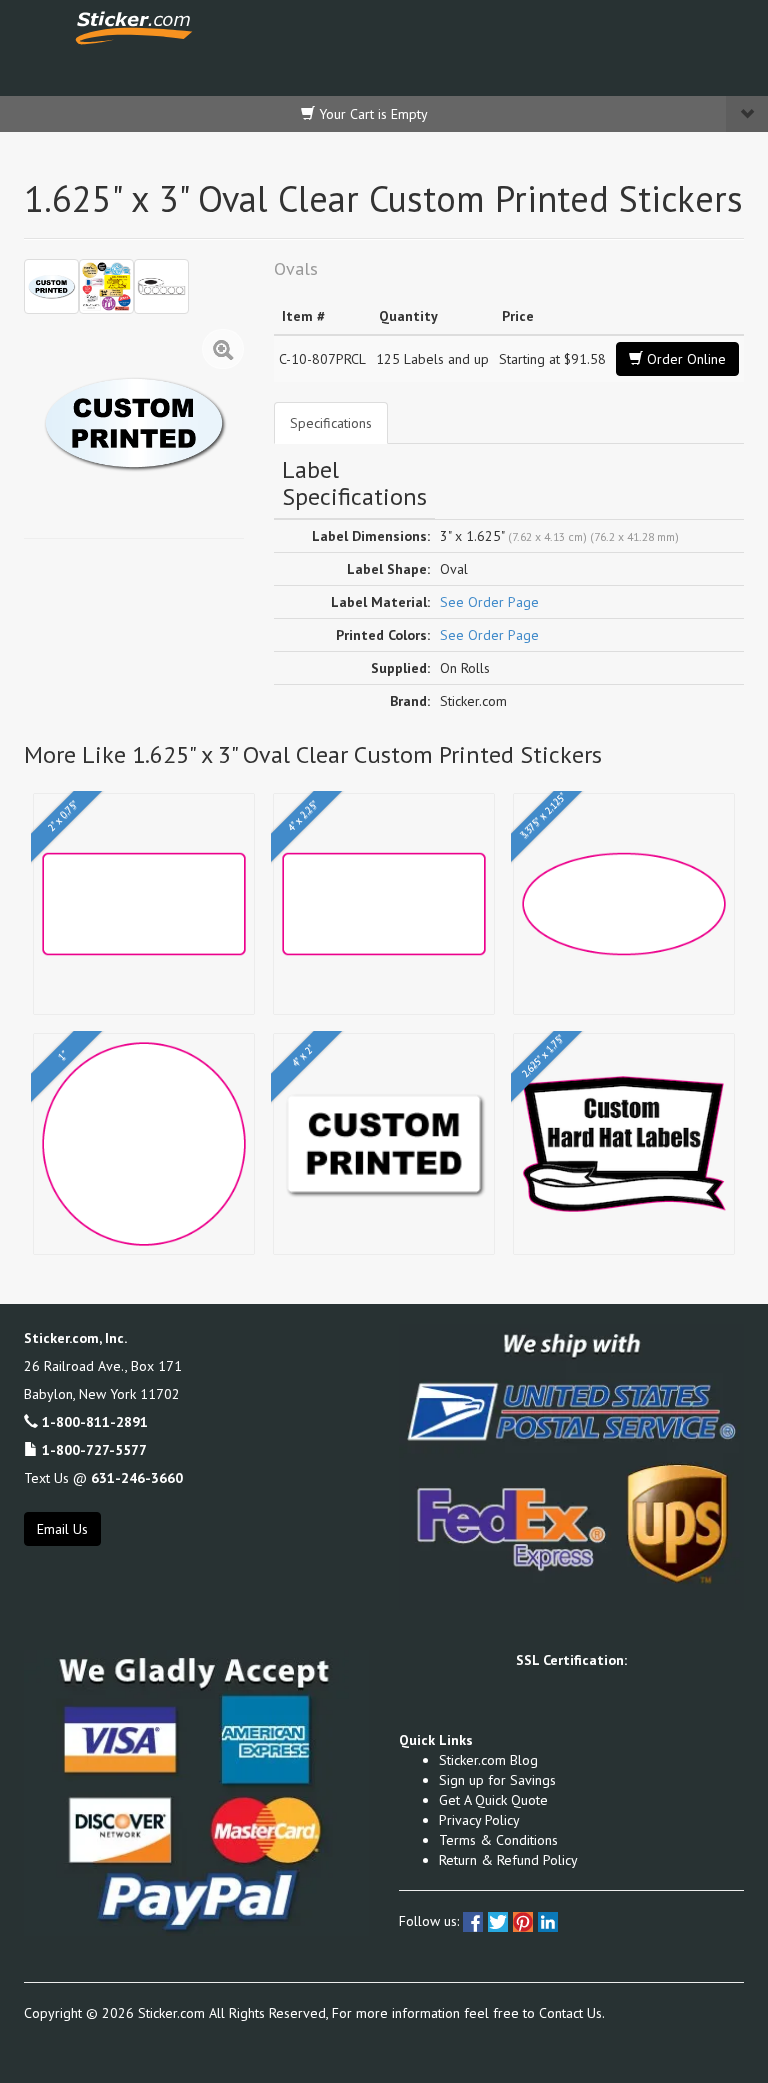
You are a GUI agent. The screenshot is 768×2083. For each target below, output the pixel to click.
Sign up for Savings (497, 1780)
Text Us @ (103, 1478)
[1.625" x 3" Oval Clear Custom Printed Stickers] (51, 286)
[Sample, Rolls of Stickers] (161, 286)
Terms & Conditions (498, 1840)
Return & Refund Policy (508, 1860)
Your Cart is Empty (371, 114)
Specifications (331, 423)
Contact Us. (572, 2013)
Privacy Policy (479, 1820)
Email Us (62, 1529)
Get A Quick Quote (493, 1800)
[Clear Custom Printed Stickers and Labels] (106, 286)
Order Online (684, 359)
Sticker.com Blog (488, 1760)
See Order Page (489, 602)
